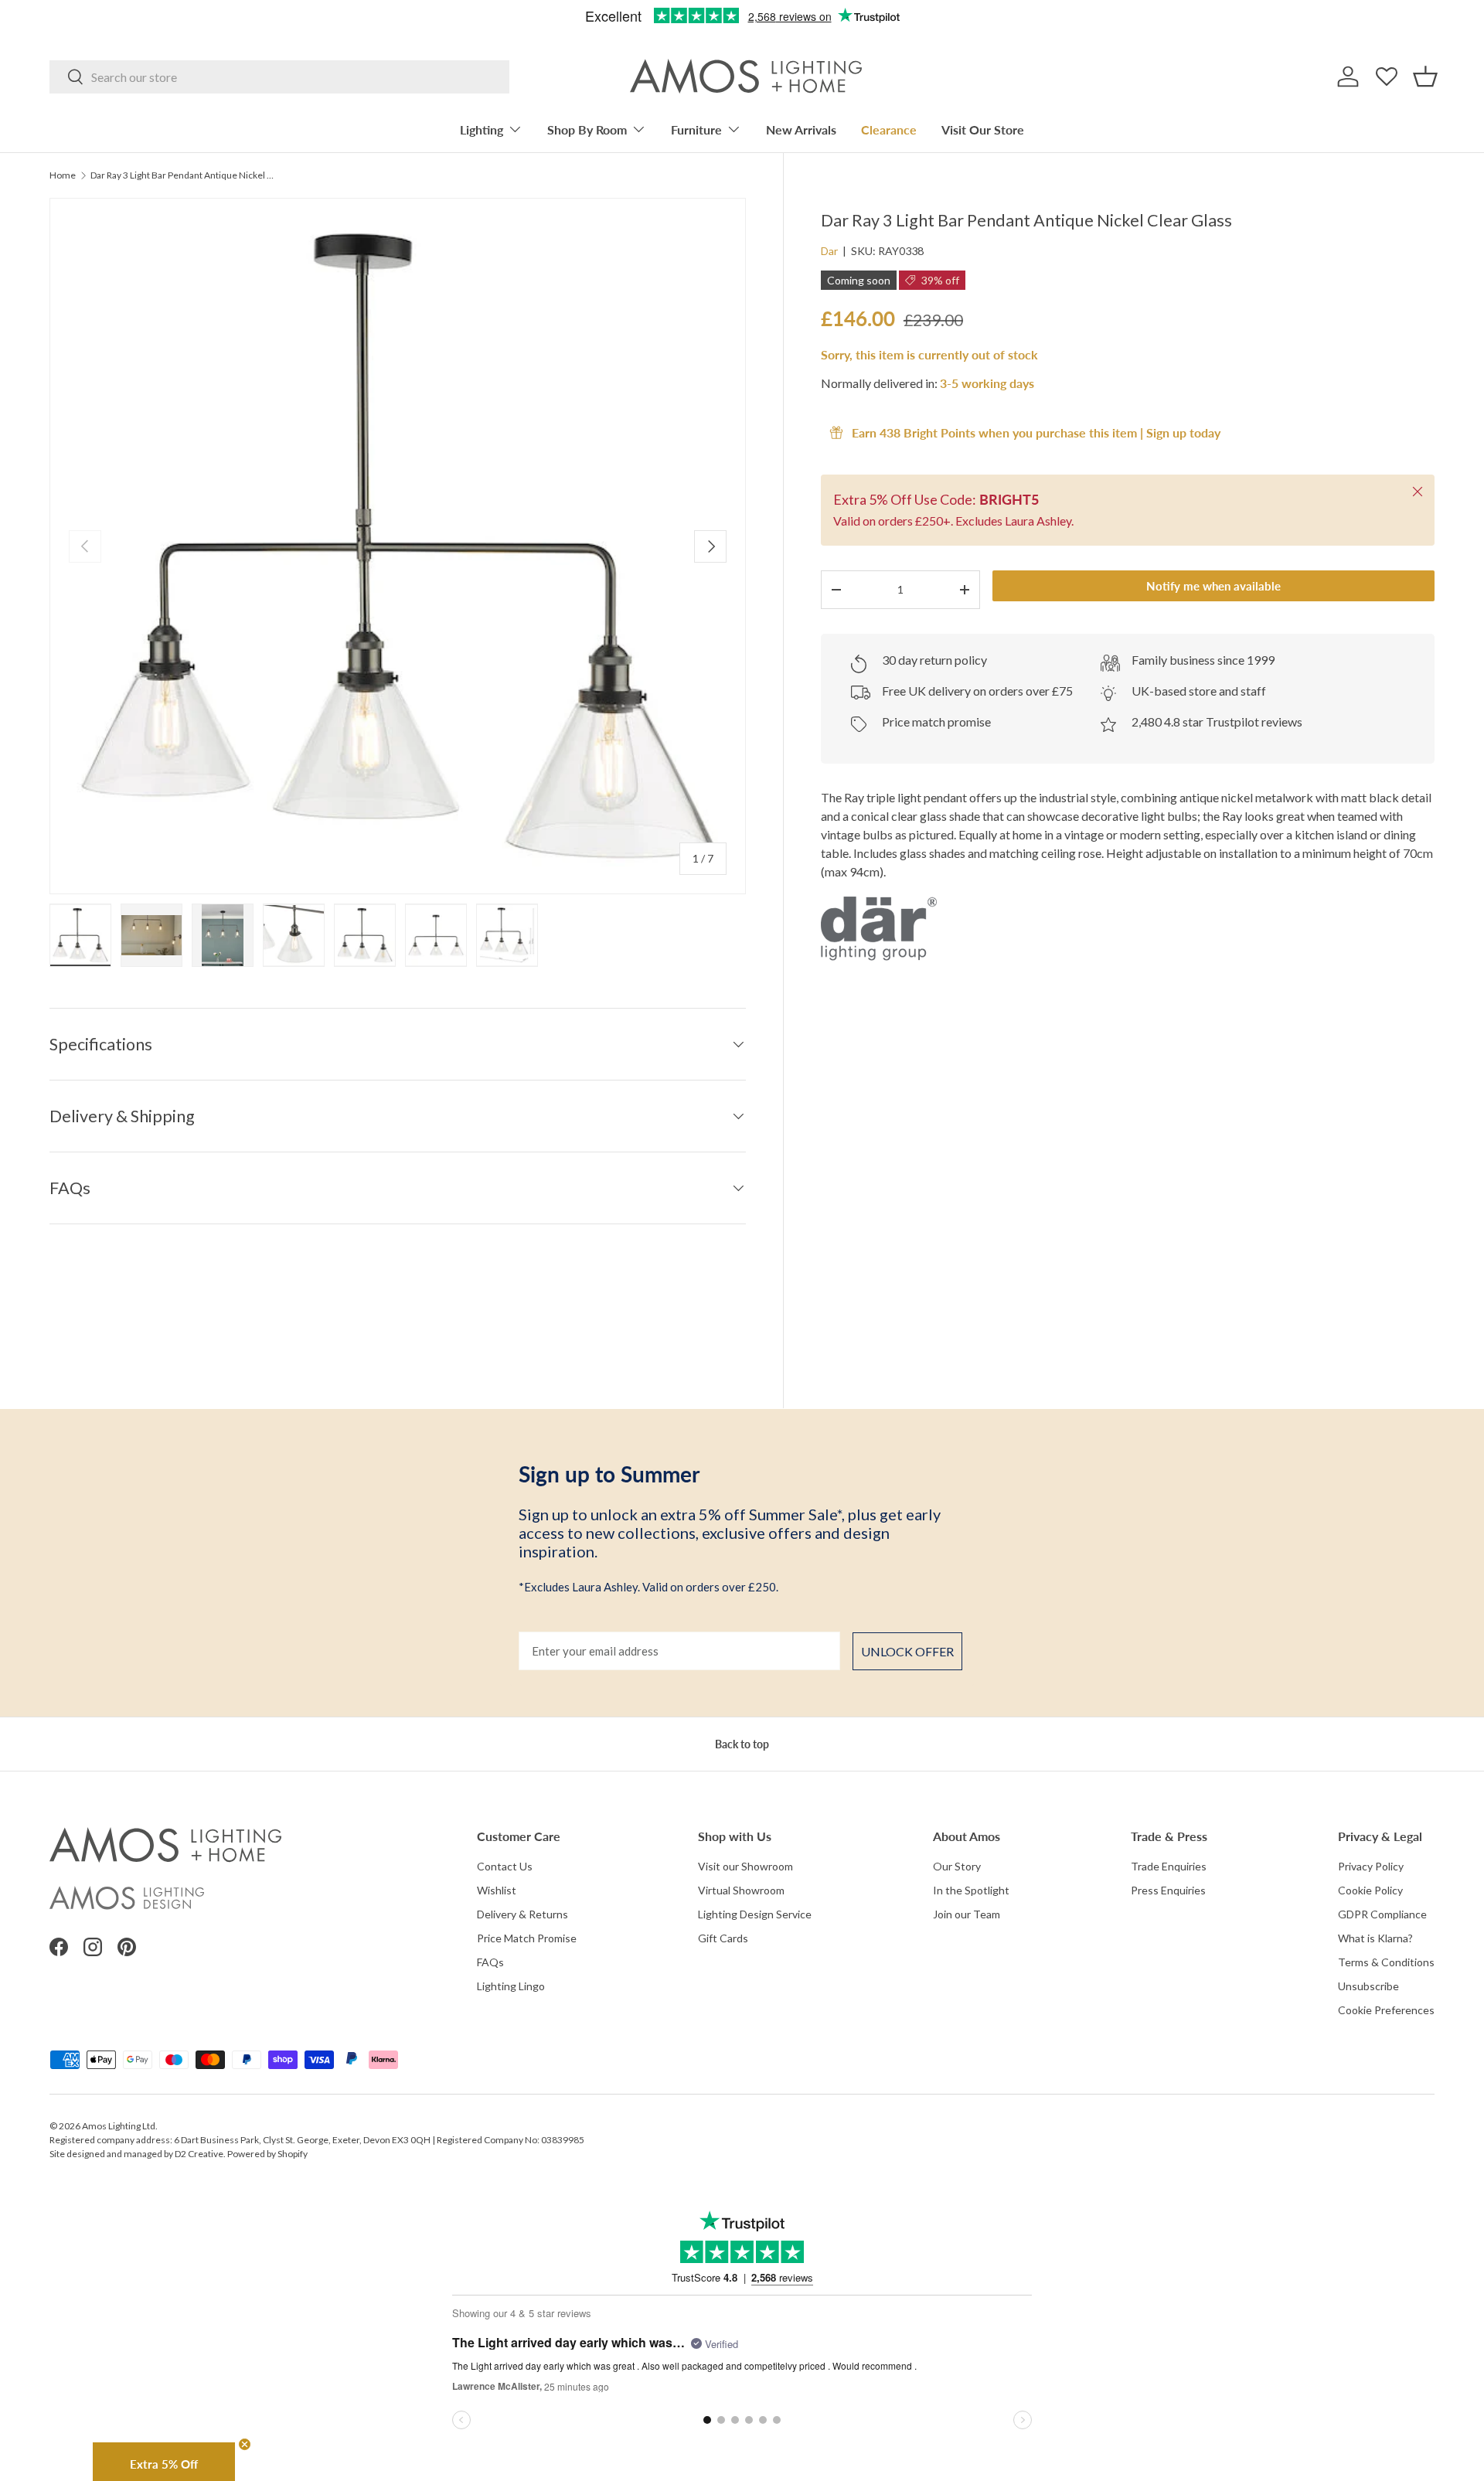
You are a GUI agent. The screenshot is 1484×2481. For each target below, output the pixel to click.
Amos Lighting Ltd (119, 2126)
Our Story (957, 1866)
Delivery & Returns (522, 1914)
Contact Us (505, 1866)
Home (63, 175)
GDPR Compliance (1382, 1914)
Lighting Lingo (511, 1986)
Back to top (742, 1744)
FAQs (490, 1962)
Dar (829, 251)
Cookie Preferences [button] (1386, 2010)
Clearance (889, 129)
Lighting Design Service (755, 1914)
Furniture (696, 129)
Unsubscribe (1368, 1986)
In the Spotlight (971, 1890)
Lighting (482, 129)
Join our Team (967, 1914)
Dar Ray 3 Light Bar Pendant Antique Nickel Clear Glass (183, 175)
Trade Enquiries (1169, 1866)
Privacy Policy (1371, 1866)
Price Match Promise (527, 1938)
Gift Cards (723, 1938)
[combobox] (279, 77)
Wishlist (497, 1890)
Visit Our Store (983, 129)
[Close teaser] (245, 2444)
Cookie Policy (1370, 1890)
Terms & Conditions (1386, 1962)
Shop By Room (587, 129)
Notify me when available (1213, 586)
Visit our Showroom (745, 1866)
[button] (1425, 77)
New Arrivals (801, 129)
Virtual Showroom (741, 1890)
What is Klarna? (1375, 1938)
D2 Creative (199, 2154)
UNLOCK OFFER (907, 1651)
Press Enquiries (1168, 1890)
